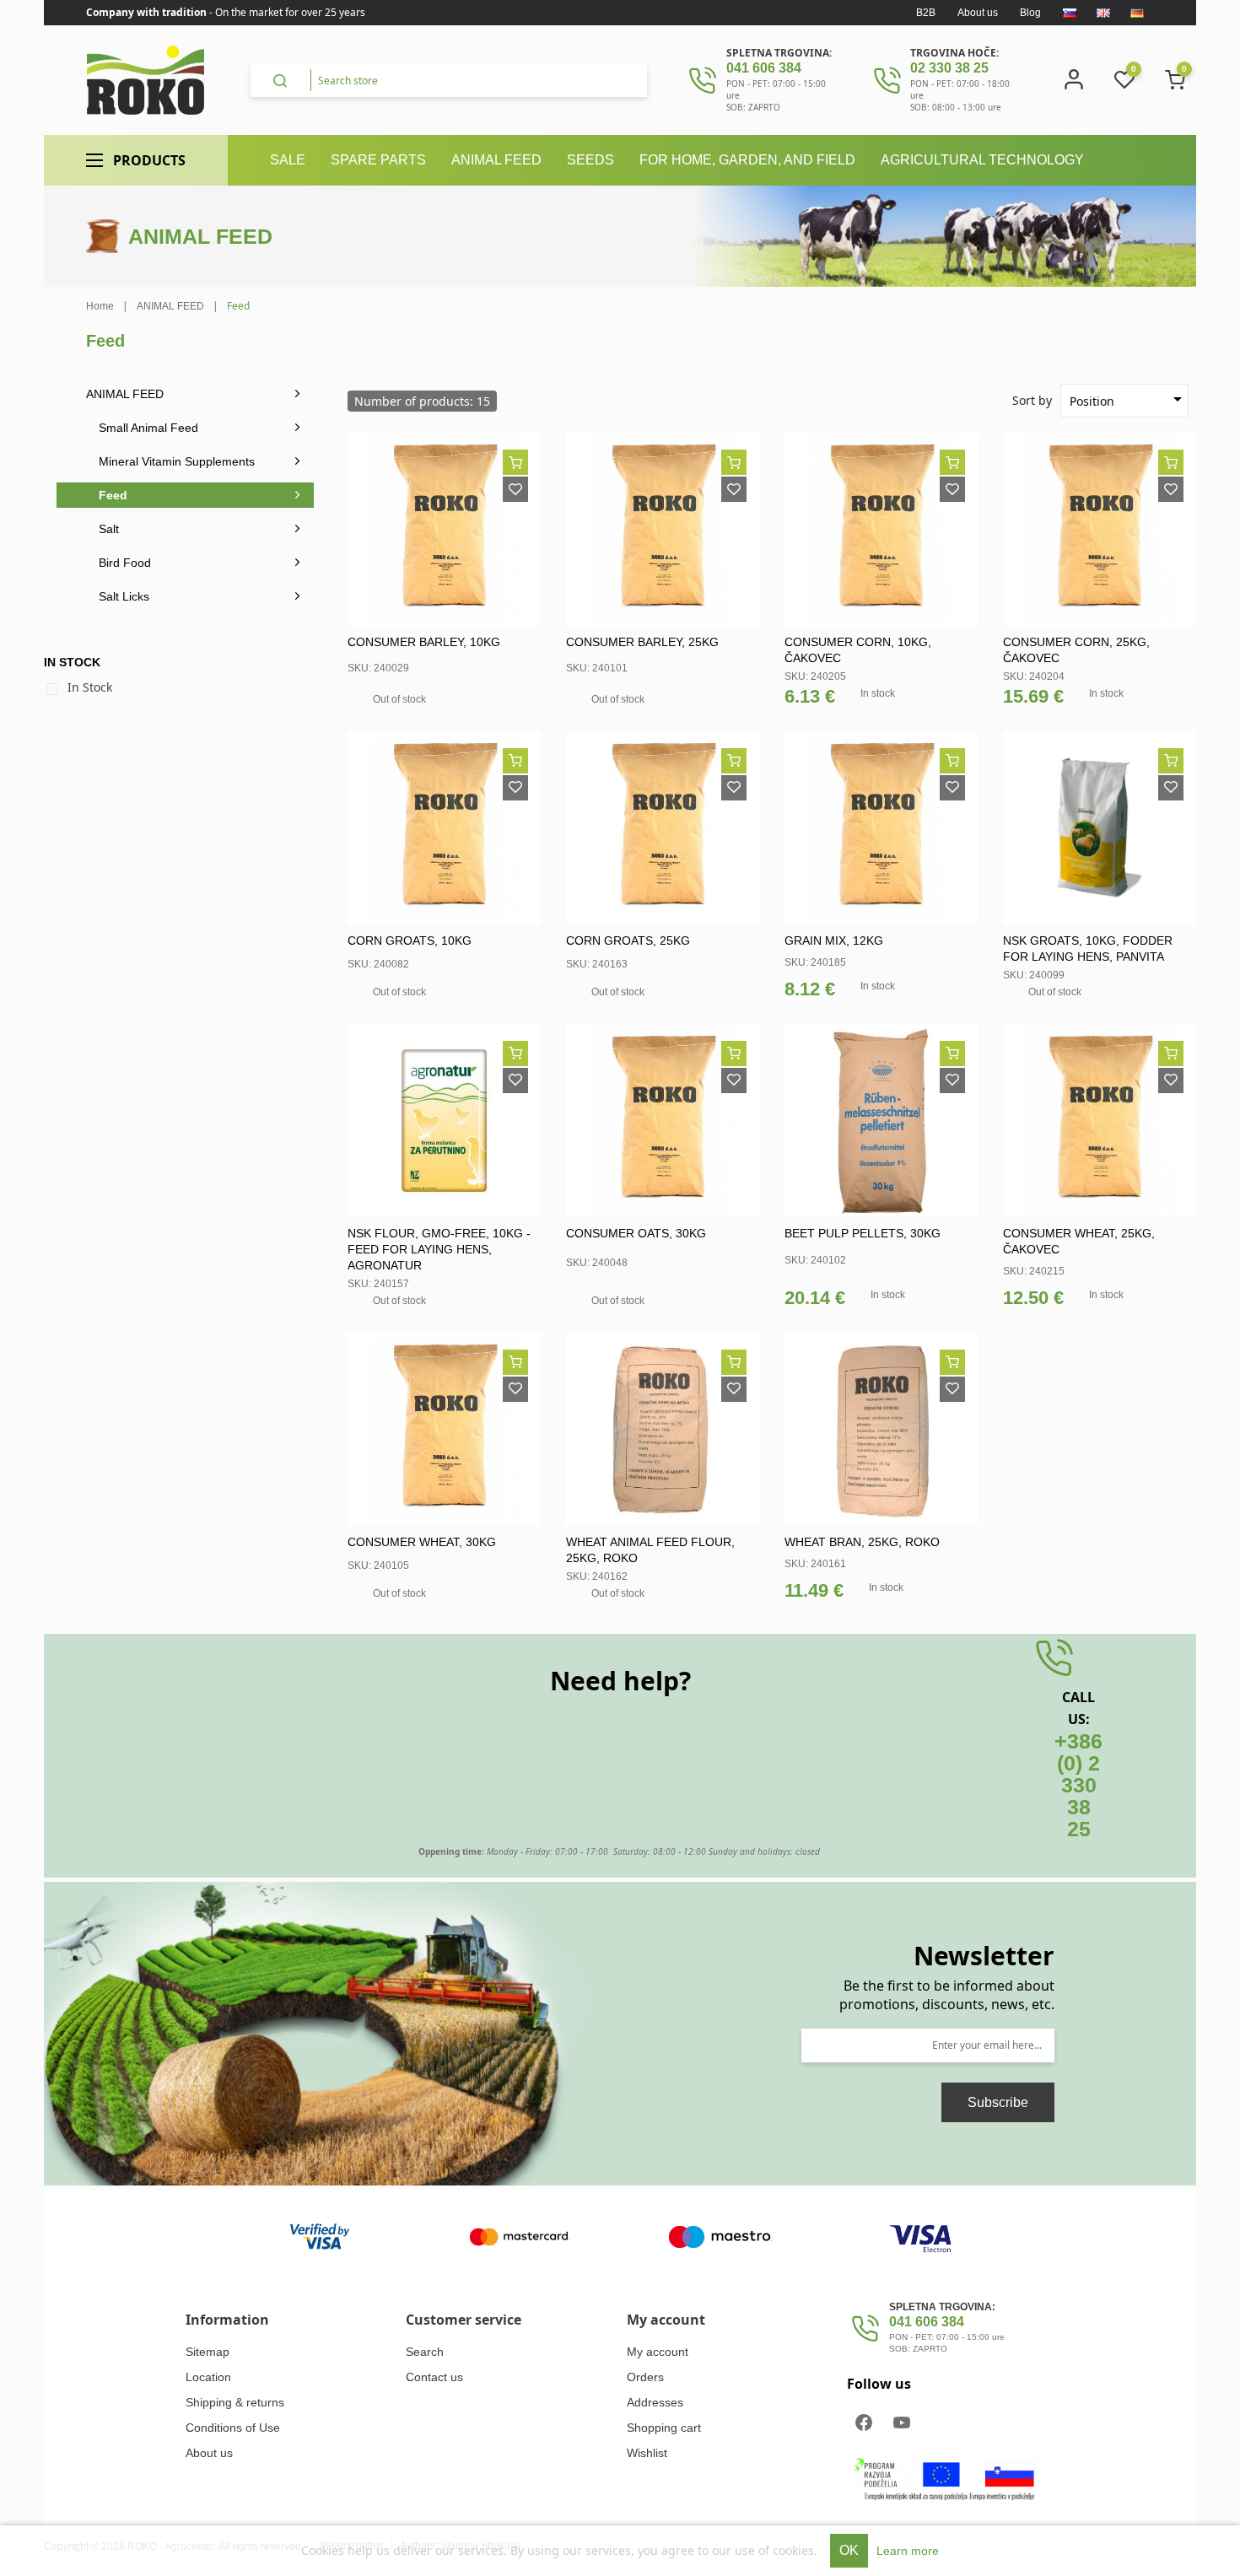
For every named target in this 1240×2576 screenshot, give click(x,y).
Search (425, 2352)
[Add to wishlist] (515, 489)
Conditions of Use (233, 2428)
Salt (109, 529)
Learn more (908, 2551)
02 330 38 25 (949, 68)
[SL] (1070, 13)
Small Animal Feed (148, 428)
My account (658, 2352)
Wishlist (647, 2453)
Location (208, 2377)
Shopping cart (664, 2428)
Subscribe (998, 2102)
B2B (926, 13)
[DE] (1137, 13)
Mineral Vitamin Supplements (177, 461)
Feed (113, 495)
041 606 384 (764, 68)
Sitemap (208, 2352)
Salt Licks (124, 596)
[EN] (1103, 13)
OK (849, 2550)
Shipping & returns (235, 2402)
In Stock (90, 687)
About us (978, 13)
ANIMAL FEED (125, 394)
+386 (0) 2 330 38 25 (1078, 1785)
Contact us (434, 2377)
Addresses (655, 2402)
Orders (645, 2377)
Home (100, 306)
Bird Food (125, 563)
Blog (1030, 13)
